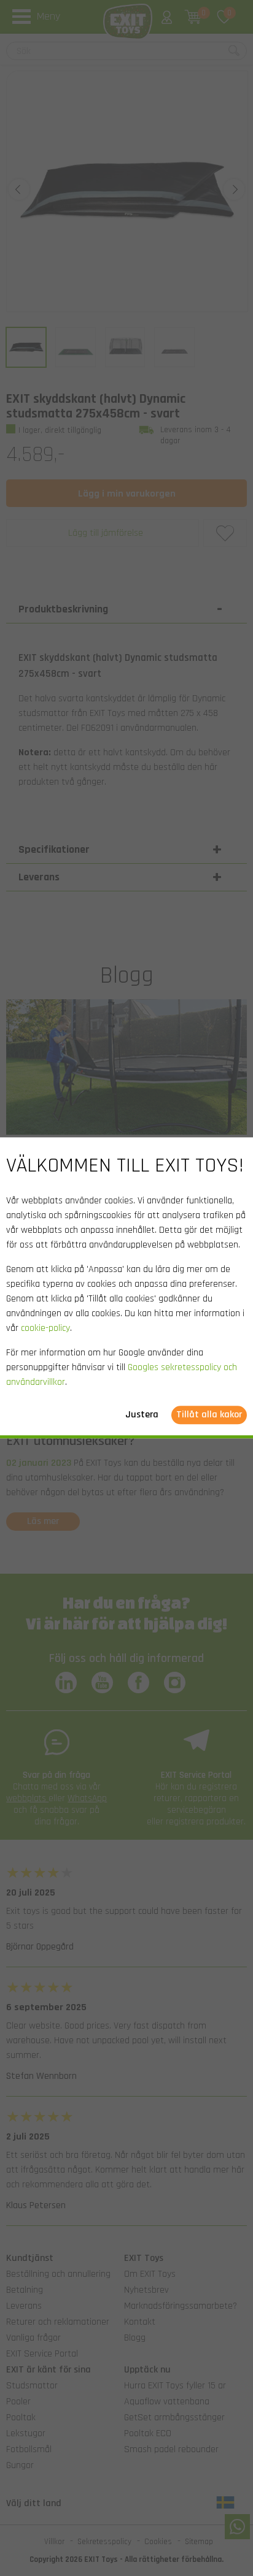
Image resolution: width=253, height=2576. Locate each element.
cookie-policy (45, 1329)
